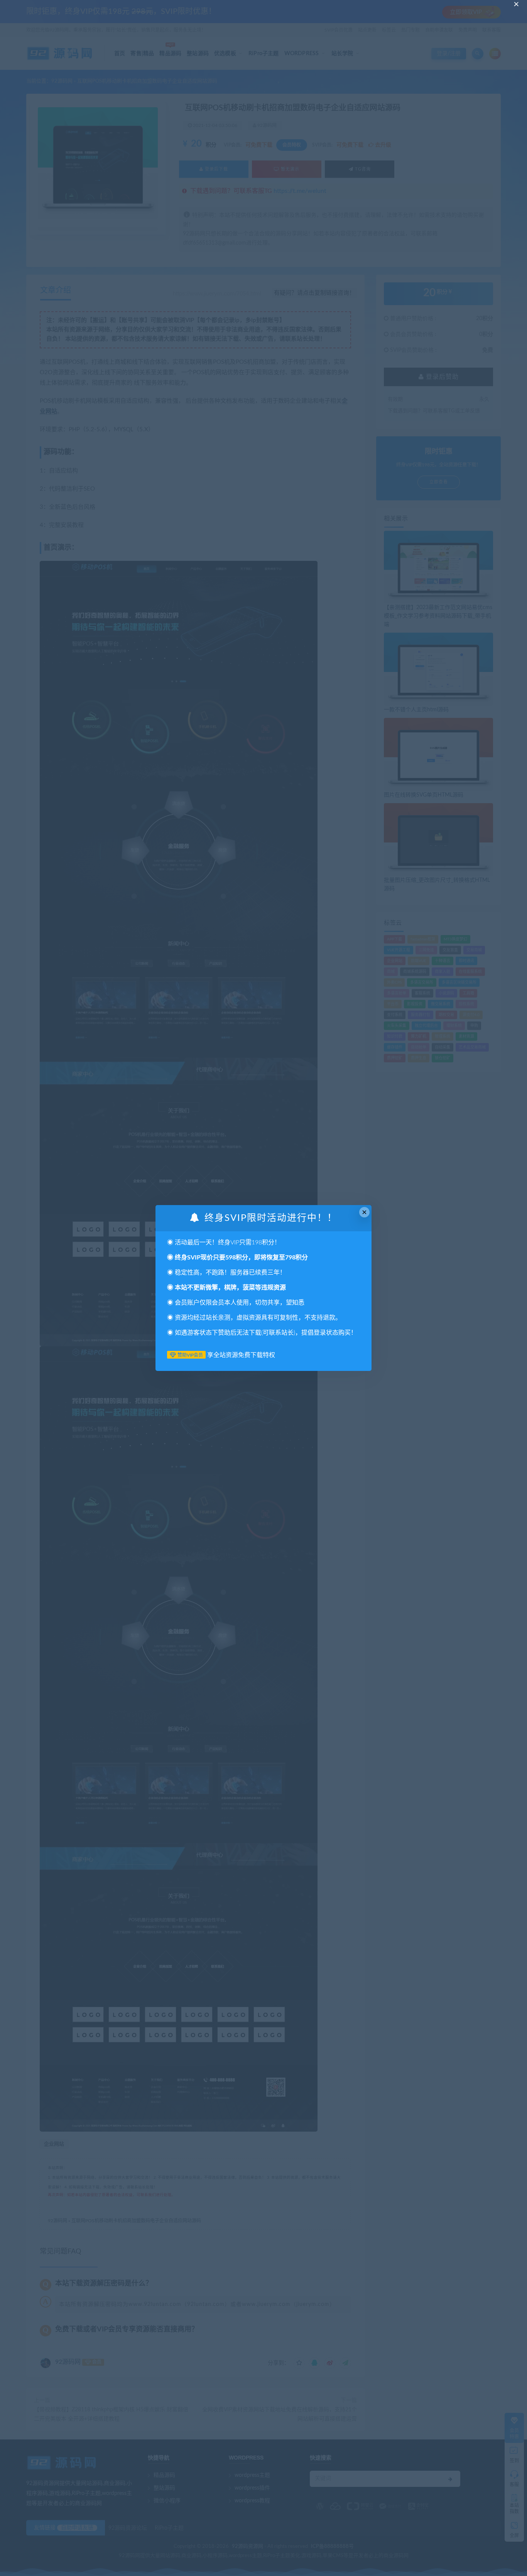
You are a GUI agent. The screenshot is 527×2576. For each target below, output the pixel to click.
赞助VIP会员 (190, 1355)
